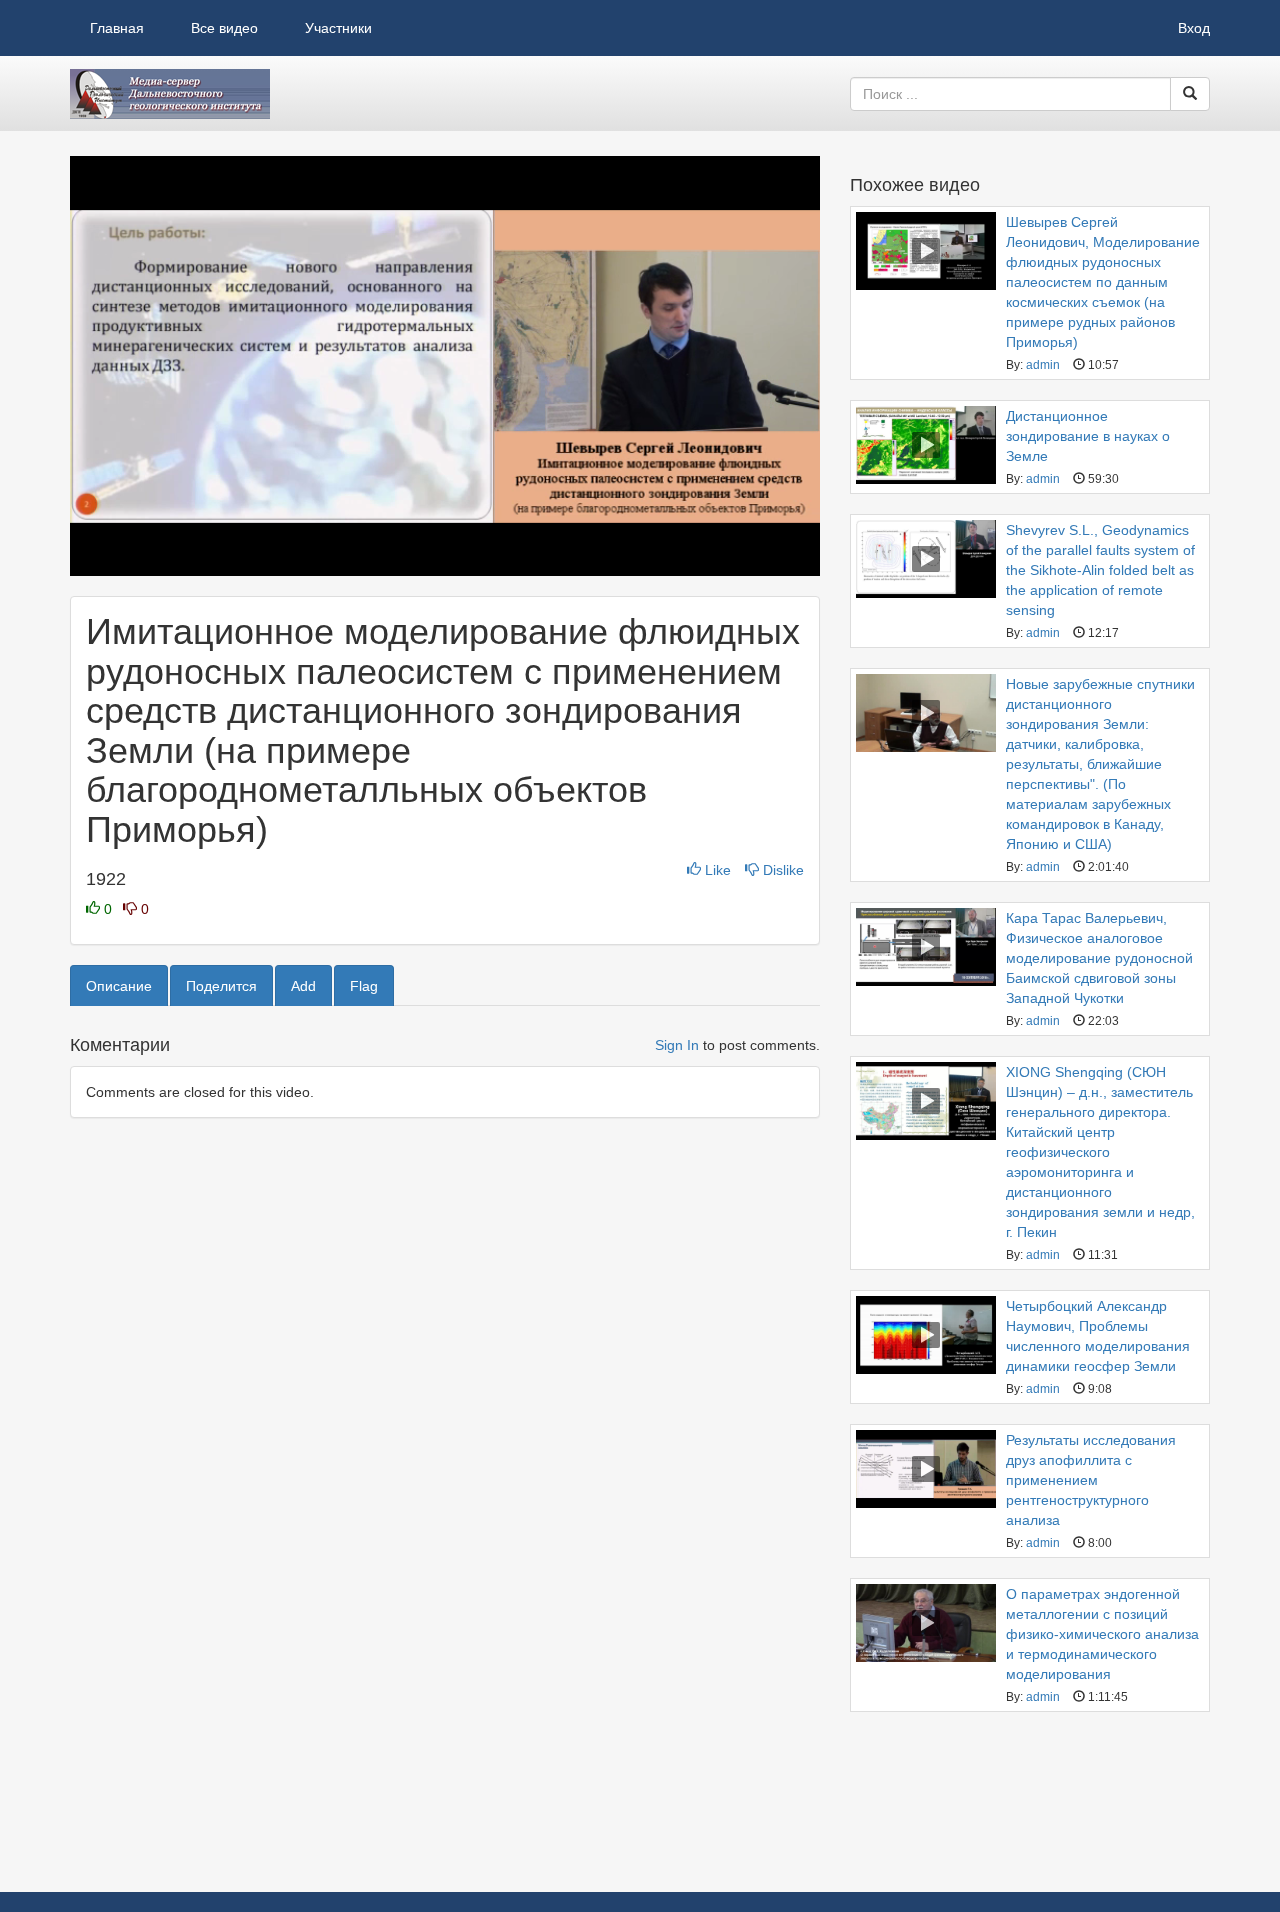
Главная (117, 28)
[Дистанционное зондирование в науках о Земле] (926, 445)
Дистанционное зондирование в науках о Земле (1088, 436)
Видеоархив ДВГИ (170, 94)
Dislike (781, 870)
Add (303, 986)
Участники (338, 28)
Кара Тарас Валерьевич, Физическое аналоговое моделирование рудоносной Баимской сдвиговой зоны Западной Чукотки (1099, 958)
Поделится (221, 986)
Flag (364, 986)
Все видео (224, 28)
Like (718, 870)
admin (1043, 365)
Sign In (677, 1045)
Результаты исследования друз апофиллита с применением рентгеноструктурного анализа (1091, 1480)
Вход (1194, 28)
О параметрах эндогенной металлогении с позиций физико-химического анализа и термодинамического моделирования (1102, 1634)
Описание (119, 986)
